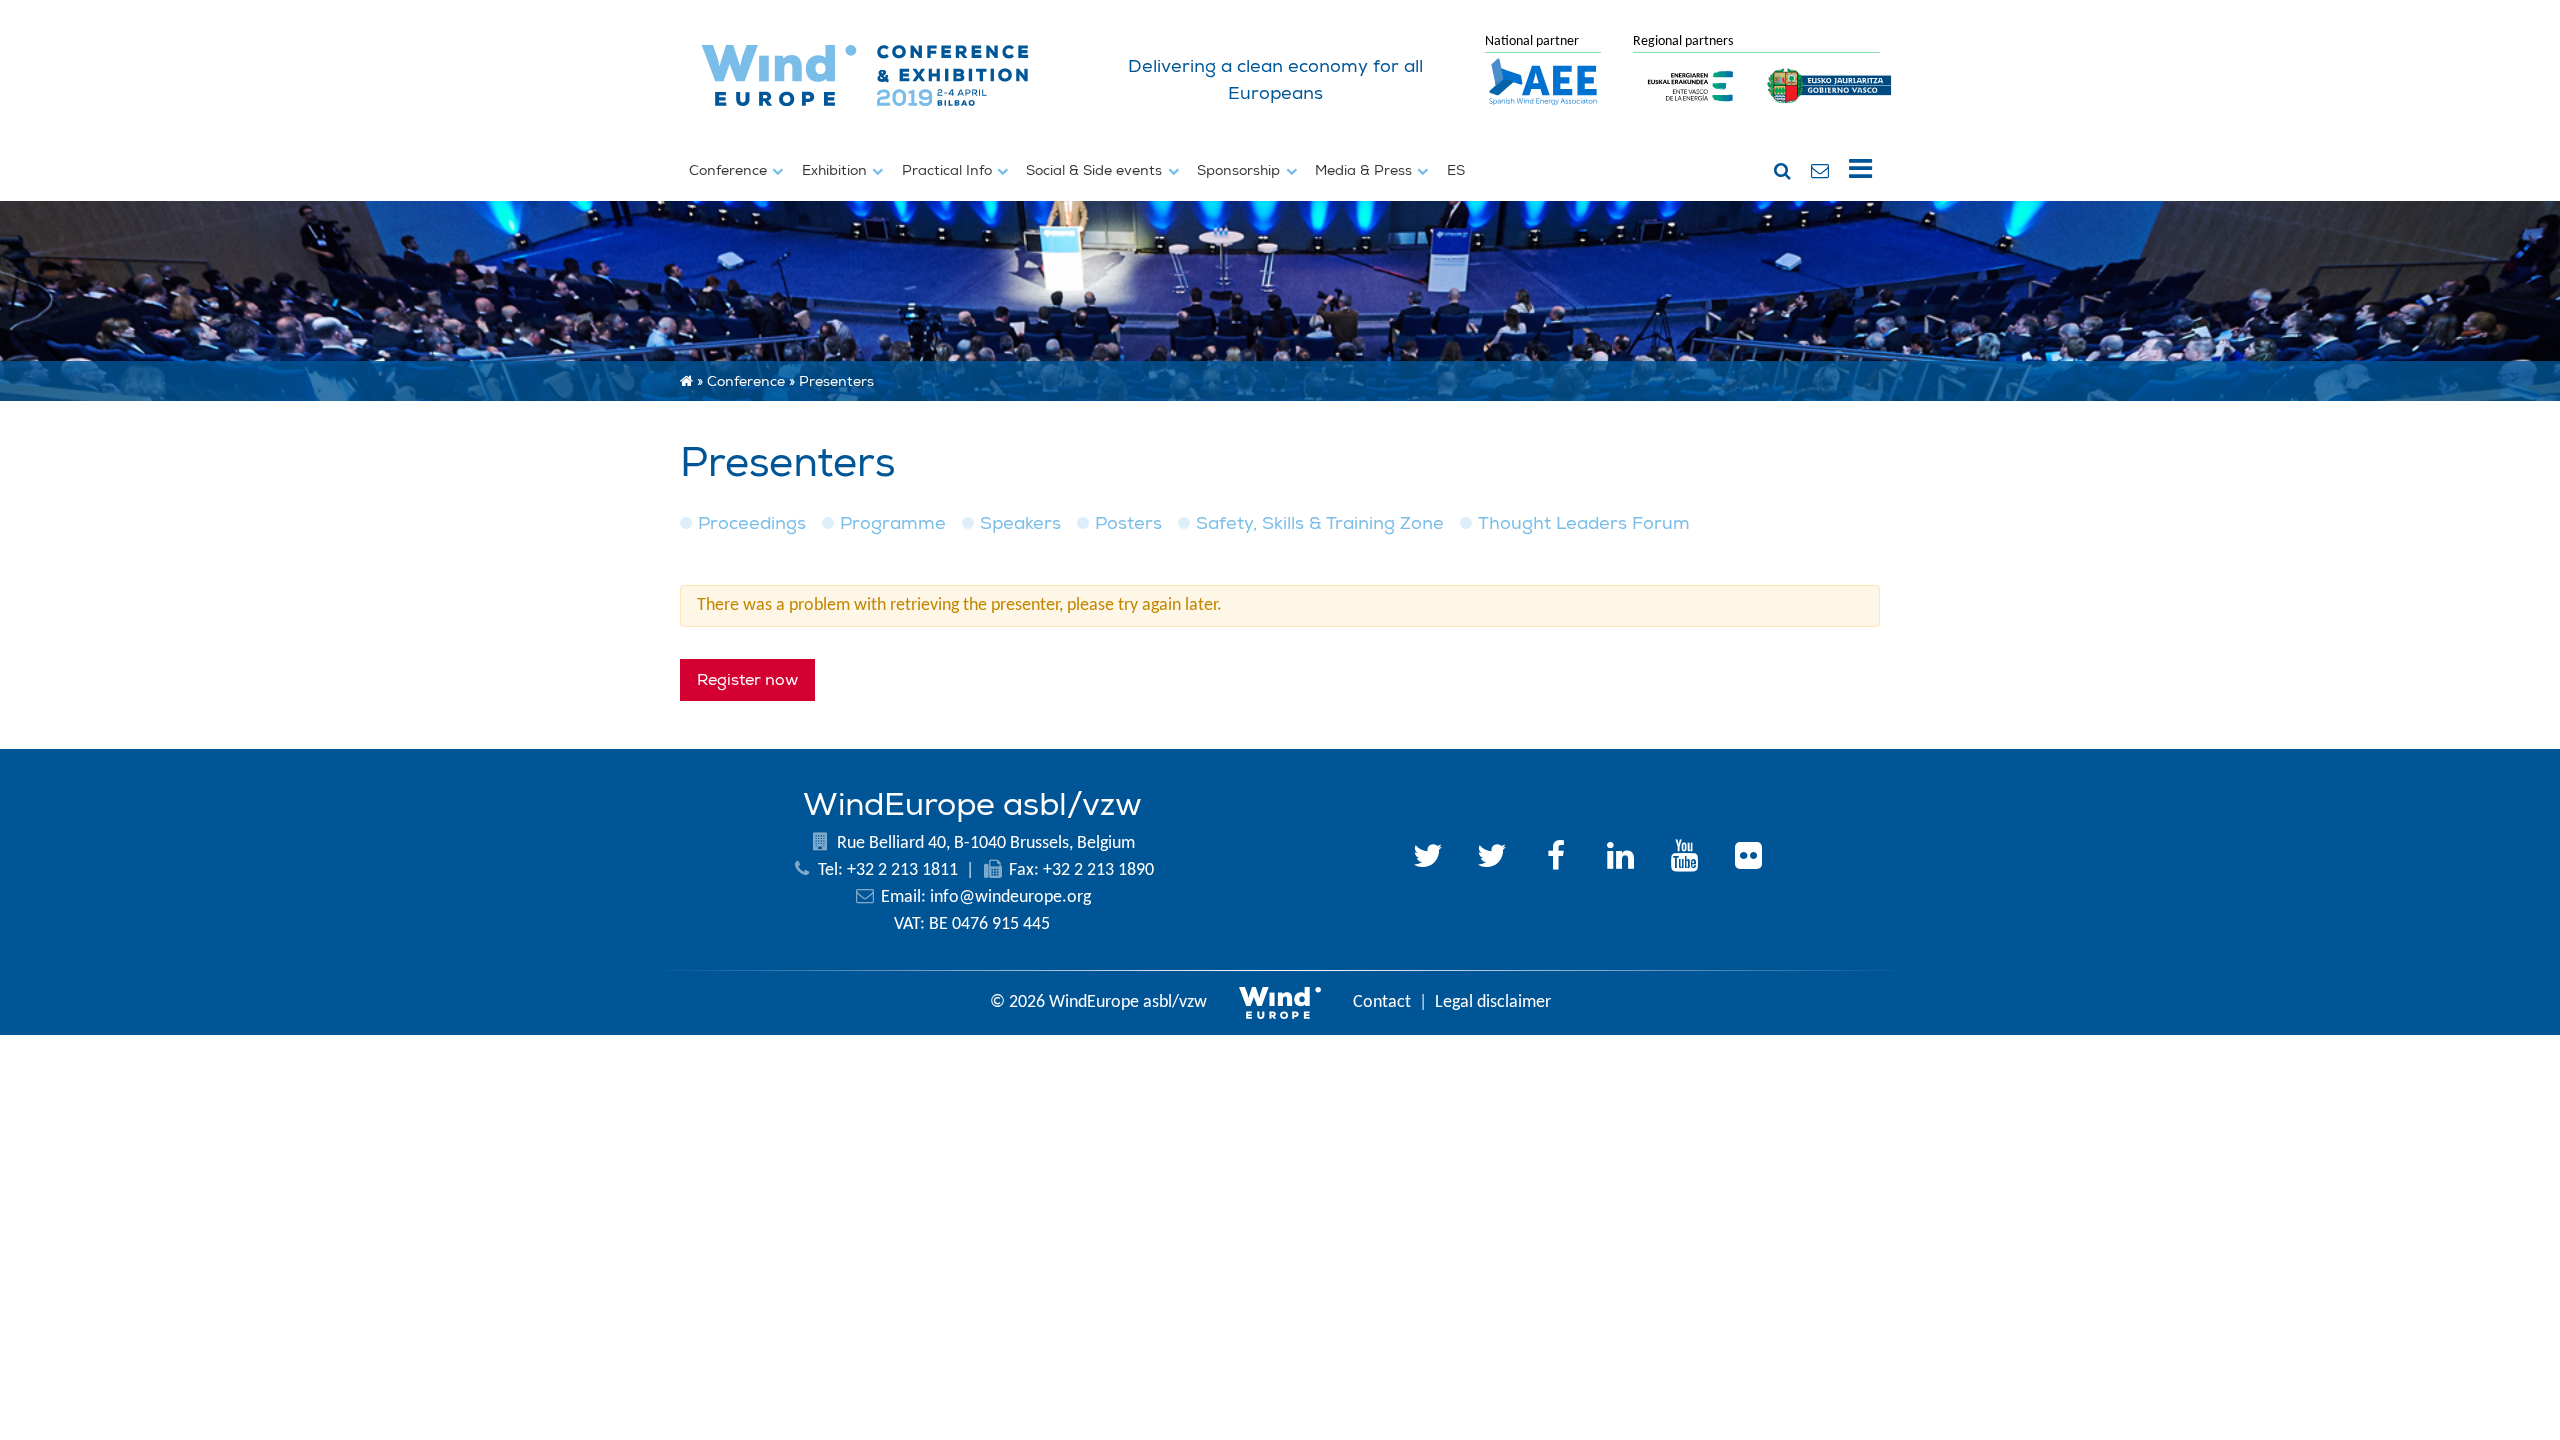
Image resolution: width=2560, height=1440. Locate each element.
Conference (730, 170)
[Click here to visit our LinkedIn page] (1620, 859)
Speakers (1020, 523)
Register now (747, 680)
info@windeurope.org (1010, 897)
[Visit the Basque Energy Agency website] (1691, 114)
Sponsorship (1240, 170)
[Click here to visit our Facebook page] (1556, 859)
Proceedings (752, 523)
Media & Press (1365, 170)
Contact (1382, 1002)
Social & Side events (1096, 170)
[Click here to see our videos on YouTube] (1684, 859)
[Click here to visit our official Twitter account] (1428, 859)
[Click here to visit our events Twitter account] (1492, 859)
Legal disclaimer (1493, 1002)
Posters (1128, 523)
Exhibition (836, 170)
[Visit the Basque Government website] (1830, 114)
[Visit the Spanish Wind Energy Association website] (1543, 106)
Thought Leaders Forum (1584, 523)
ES (1456, 170)
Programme (893, 523)
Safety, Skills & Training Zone (1320, 523)
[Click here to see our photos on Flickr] (1748, 859)
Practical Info (949, 170)
